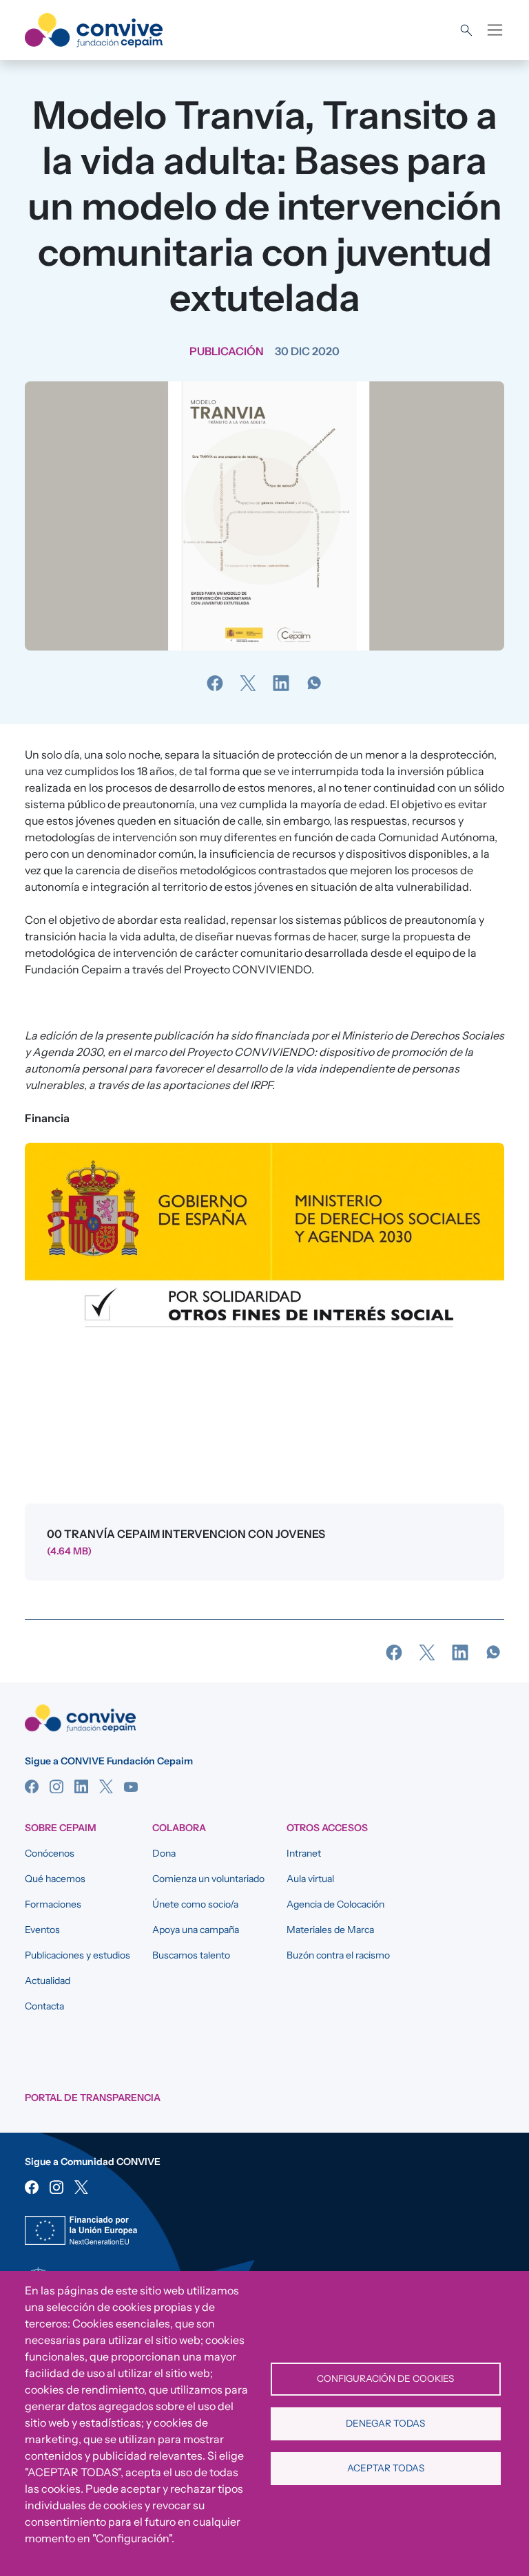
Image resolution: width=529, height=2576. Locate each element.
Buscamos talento (191, 1955)
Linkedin (81, 1786)
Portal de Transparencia (93, 2098)
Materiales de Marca (330, 1930)
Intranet (304, 1853)
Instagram (56, 1786)
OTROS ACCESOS (327, 1828)
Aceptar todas (386, 2468)
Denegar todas (385, 2423)
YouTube (131, 1786)
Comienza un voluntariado (208, 1879)
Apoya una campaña (196, 1930)
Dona (164, 1853)
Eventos (42, 1930)
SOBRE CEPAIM (61, 1828)
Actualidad (48, 1981)
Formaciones (53, 1904)
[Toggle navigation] (495, 30)
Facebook (32, 1786)
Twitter (106, 1786)
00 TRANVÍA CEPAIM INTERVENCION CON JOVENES (186, 1534)
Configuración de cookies (385, 2378)
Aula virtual (310, 1879)
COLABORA (179, 1828)
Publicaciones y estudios (77, 1955)
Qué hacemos (55, 1879)
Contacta (44, 2006)
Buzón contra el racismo (338, 1955)
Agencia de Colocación (335, 1904)
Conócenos (50, 1853)
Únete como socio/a (195, 1904)
